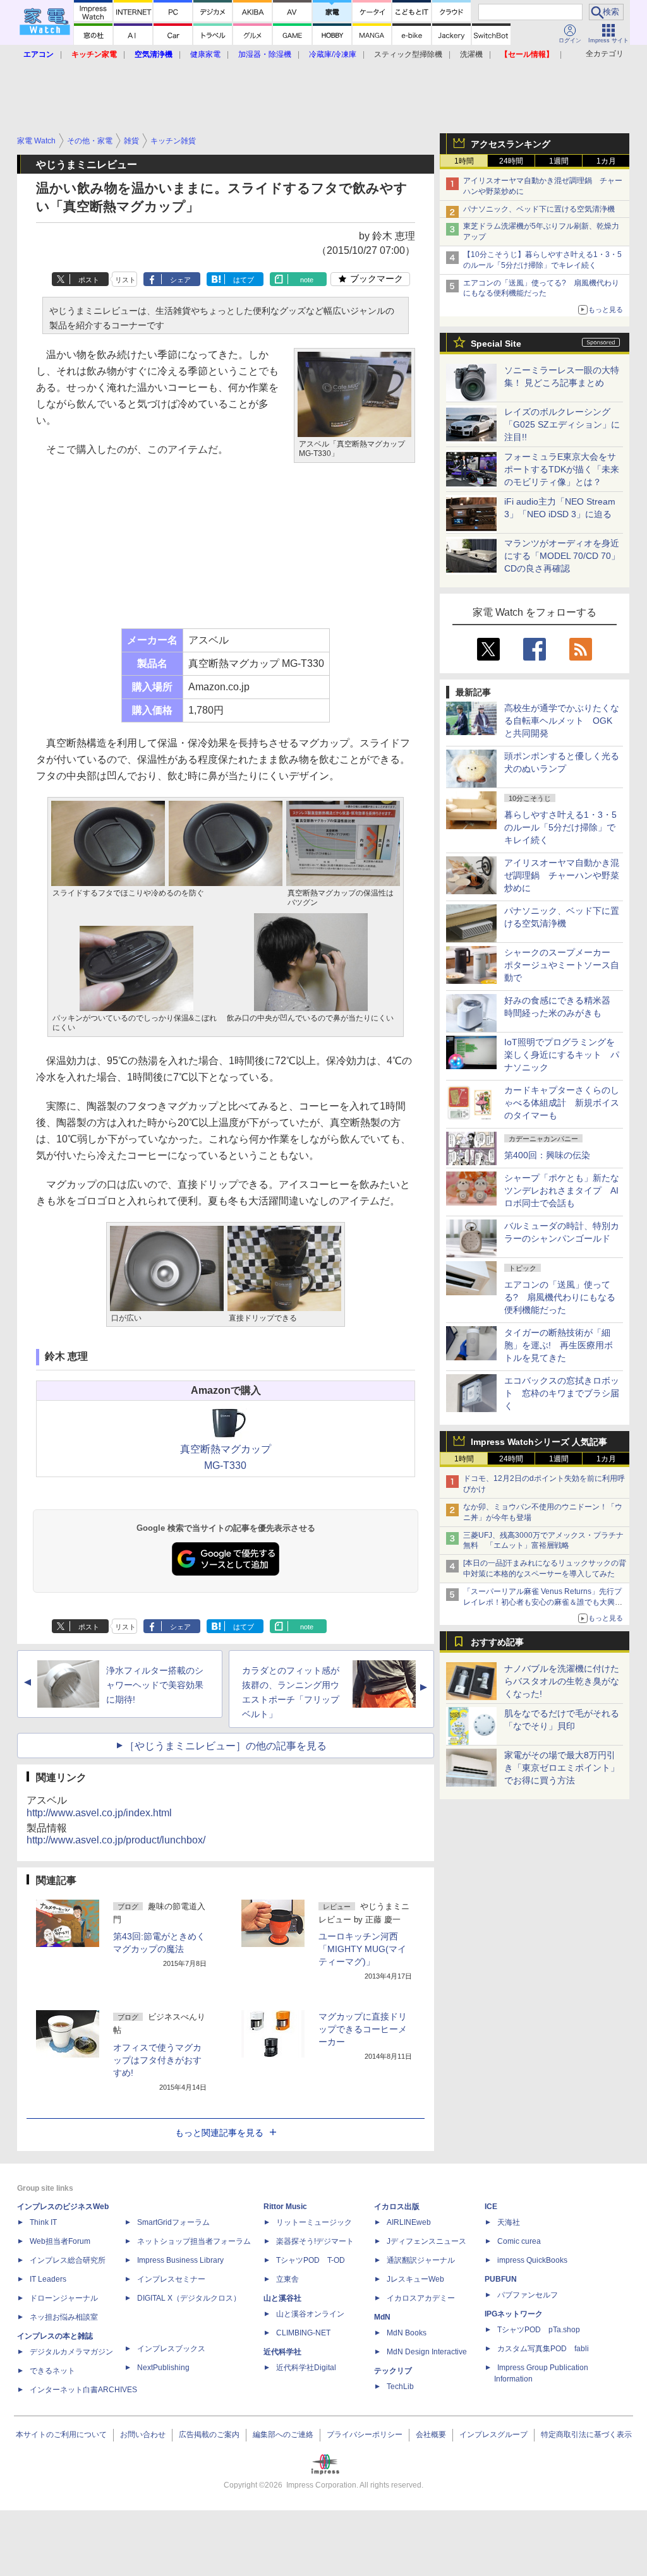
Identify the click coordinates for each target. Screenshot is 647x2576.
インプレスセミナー (171, 2279)
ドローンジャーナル (64, 2298)
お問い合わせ (143, 2435)
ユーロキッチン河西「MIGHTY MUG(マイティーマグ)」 (362, 1949)
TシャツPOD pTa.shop (539, 2330)
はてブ (244, 280)
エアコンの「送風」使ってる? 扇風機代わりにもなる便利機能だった (560, 1297)
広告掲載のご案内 (209, 2435)
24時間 (511, 161)
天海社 (509, 2222)
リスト (125, 280)
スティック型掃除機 (408, 54)
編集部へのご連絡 (283, 2435)
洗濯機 (471, 54)
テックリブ (393, 2371)
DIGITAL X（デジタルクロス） (189, 2298)
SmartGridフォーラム (173, 2222)
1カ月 (606, 161)
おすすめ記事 (497, 1642)
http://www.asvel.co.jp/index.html (99, 1813)
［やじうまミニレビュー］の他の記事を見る (226, 1746)
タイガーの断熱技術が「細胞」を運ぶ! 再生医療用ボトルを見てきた (559, 1345)
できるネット (52, 2371)
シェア (180, 280)
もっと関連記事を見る (219, 2133)
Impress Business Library (180, 2260)
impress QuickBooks (532, 2260)
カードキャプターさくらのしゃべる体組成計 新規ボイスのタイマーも (562, 1103)
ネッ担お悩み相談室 (64, 2317)
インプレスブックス (171, 2349)
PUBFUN (501, 2279)
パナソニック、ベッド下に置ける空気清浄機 (539, 209)
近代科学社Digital (306, 2368)
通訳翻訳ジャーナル (421, 2260)
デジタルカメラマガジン (71, 2352)
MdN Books (407, 2333)
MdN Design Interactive (427, 2352)
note (307, 280)
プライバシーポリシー (365, 2435)
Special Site (496, 344)
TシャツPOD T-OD (311, 2260)
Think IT (43, 2222)
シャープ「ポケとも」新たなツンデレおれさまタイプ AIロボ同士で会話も (562, 1190)
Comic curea (519, 2241)
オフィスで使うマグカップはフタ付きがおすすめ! (157, 2060)
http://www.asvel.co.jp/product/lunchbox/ (116, 1840)
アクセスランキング (511, 144)
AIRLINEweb (409, 2222)
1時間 (464, 161)
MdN (382, 2317)
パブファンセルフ (528, 2295)
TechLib (400, 2387)
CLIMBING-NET (303, 2333)
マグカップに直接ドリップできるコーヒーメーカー (363, 2029)
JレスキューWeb (415, 2279)
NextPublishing (163, 2368)
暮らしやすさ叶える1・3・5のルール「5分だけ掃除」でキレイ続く (560, 827)
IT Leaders (48, 2279)
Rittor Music (285, 2207)
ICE (491, 2207)
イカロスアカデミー (421, 2298)
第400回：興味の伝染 (547, 1155)
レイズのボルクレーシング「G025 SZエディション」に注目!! (562, 424)
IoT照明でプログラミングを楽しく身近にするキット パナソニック (562, 1055)
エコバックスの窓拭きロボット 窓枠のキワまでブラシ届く (562, 1393)
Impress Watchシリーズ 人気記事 (539, 1442)
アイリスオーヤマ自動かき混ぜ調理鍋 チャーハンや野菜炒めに (562, 875)
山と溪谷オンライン (310, 2314)
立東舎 (287, 2279)
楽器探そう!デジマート (315, 2241)
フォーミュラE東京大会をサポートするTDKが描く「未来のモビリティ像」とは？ (562, 469)
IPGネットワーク (514, 2314)
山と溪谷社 (282, 2298)
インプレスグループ (493, 2435)
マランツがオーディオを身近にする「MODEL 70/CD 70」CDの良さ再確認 (562, 556)
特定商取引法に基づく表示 (586, 2435)
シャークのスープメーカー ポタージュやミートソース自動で (562, 965)
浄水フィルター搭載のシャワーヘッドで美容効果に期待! (155, 1685)
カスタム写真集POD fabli (543, 2349)
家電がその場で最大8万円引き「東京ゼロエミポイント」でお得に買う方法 (562, 1768)
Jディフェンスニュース (426, 2241)
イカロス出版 (397, 2207)
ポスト (89, 280)
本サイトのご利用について (61, 2435)
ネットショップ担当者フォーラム (194, 2241)
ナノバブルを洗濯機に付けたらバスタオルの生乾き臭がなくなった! (562, 1681)
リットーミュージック (314, 2222)
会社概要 (431, 2435)
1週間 (559, 161)
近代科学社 (282, 2352)
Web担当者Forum (60, 2241)
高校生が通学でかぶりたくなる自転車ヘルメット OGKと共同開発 (562, 721)
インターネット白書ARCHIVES (83, 2390)
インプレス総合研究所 (68, 2260)
